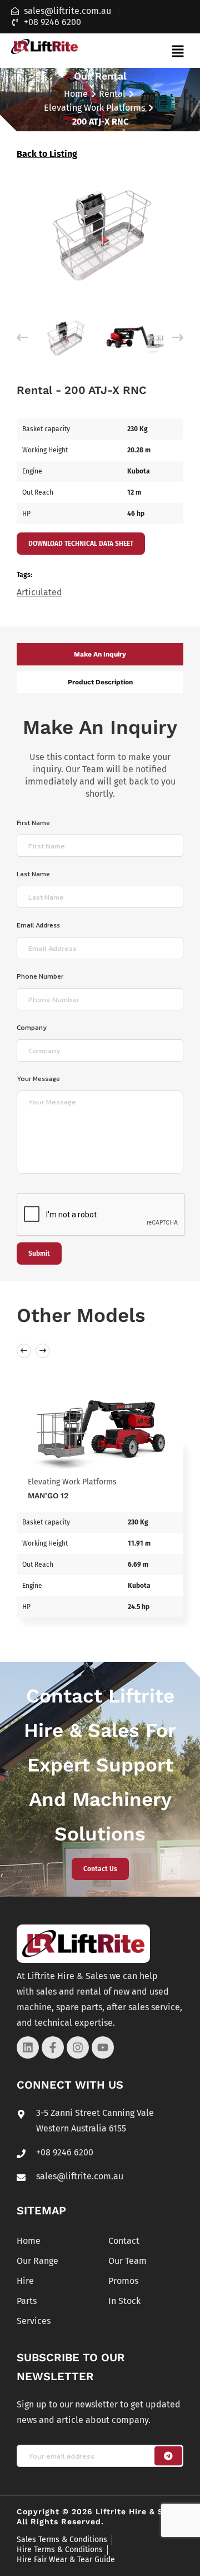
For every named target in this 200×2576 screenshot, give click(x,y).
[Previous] (22, 338)
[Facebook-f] (53, 2047)
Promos (123, 2281)
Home (76, 94)
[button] (177, 51)
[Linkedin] (28, 2047)
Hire (25, 2281)
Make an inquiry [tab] (100, 654)
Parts (27, 2301)
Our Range (37, 2261)
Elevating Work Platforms (94, 108)
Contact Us (100, 1869)
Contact (124, 2241)
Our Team (127, 2261)
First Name (33, 823)
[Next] (178, 338)
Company (32, 1028)
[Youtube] (103, 2047)
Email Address (38, 925)
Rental (112, 94)
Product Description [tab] (100, 682)
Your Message (38, 1079)
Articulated (39, 592)
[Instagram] (78, 2047)
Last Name (33, 874)
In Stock (124, 2301)
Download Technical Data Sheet (81, 544)
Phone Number (40, 976)
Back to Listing (47, 154)
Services (34, 2321)
